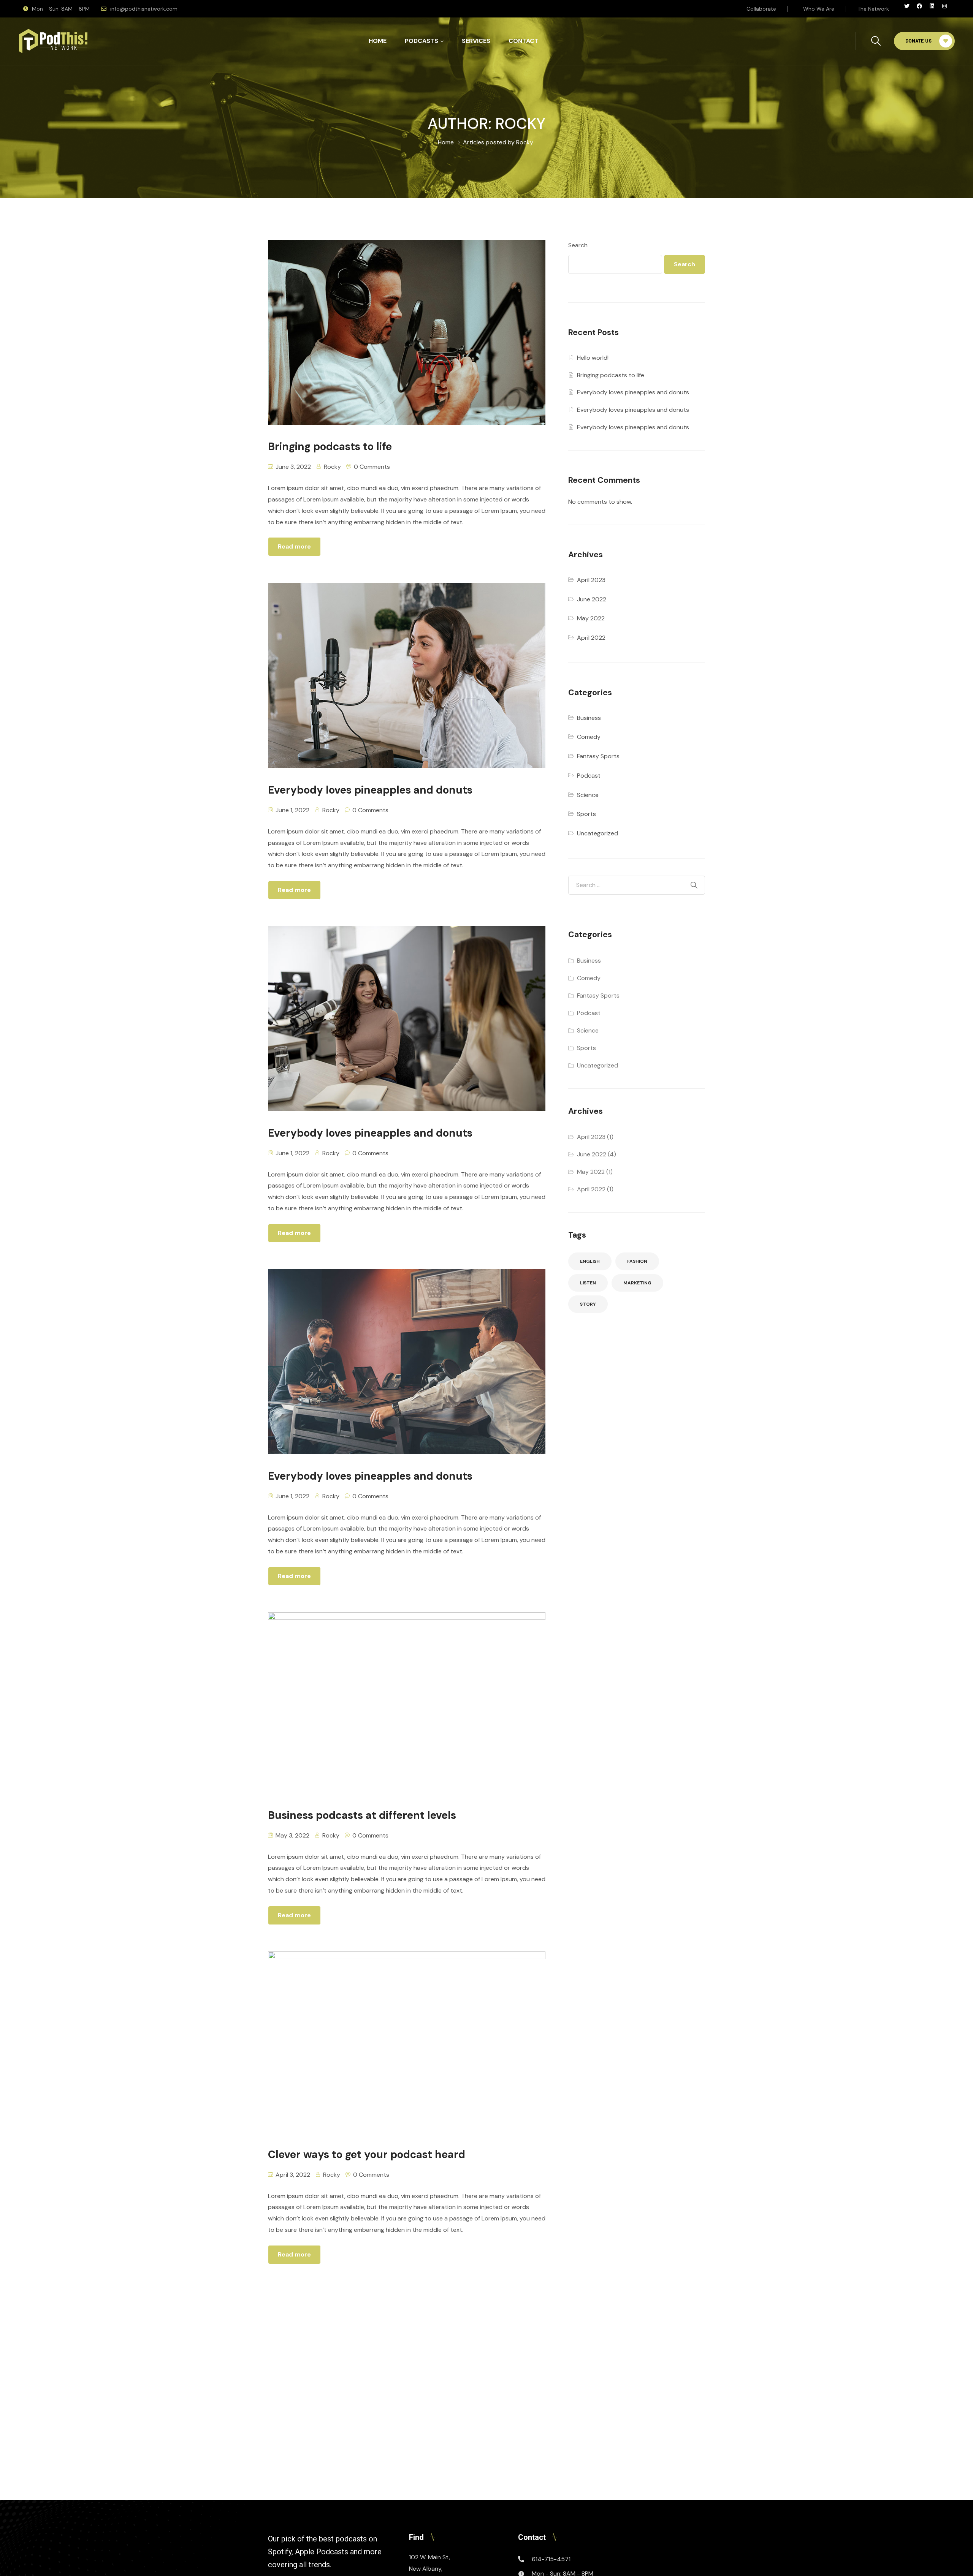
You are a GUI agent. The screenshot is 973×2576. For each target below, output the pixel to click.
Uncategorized (597, 833)
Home (378, 41)
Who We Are (819, 9)
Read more (294, 546)
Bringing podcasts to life (611, 375)
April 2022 (591, 638)
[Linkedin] (935, 9)
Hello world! (593, 358)
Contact (524, 41)
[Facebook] (922, 9)
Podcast (589, 776)
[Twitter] (910, 9)
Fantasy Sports (598, 756)
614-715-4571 (551, 2559)
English (590, 1261)
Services (476, 41)
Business (589, 718)
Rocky (332, 467)
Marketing (637, 1283)
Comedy (589, 737)
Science (588, 795)
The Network (873, 9)
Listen (588, 1283)
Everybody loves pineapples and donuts (633, 392)
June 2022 (592, 599)
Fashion (637, 1261)
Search (578, 245)
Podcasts (422, 41)
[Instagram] (947, 9)
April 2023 (591, 580)
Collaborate (761, 9)
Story (588, 1304)
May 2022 (591, 618)
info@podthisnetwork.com (144, 9)
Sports (586, 814)
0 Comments (372, 467)
